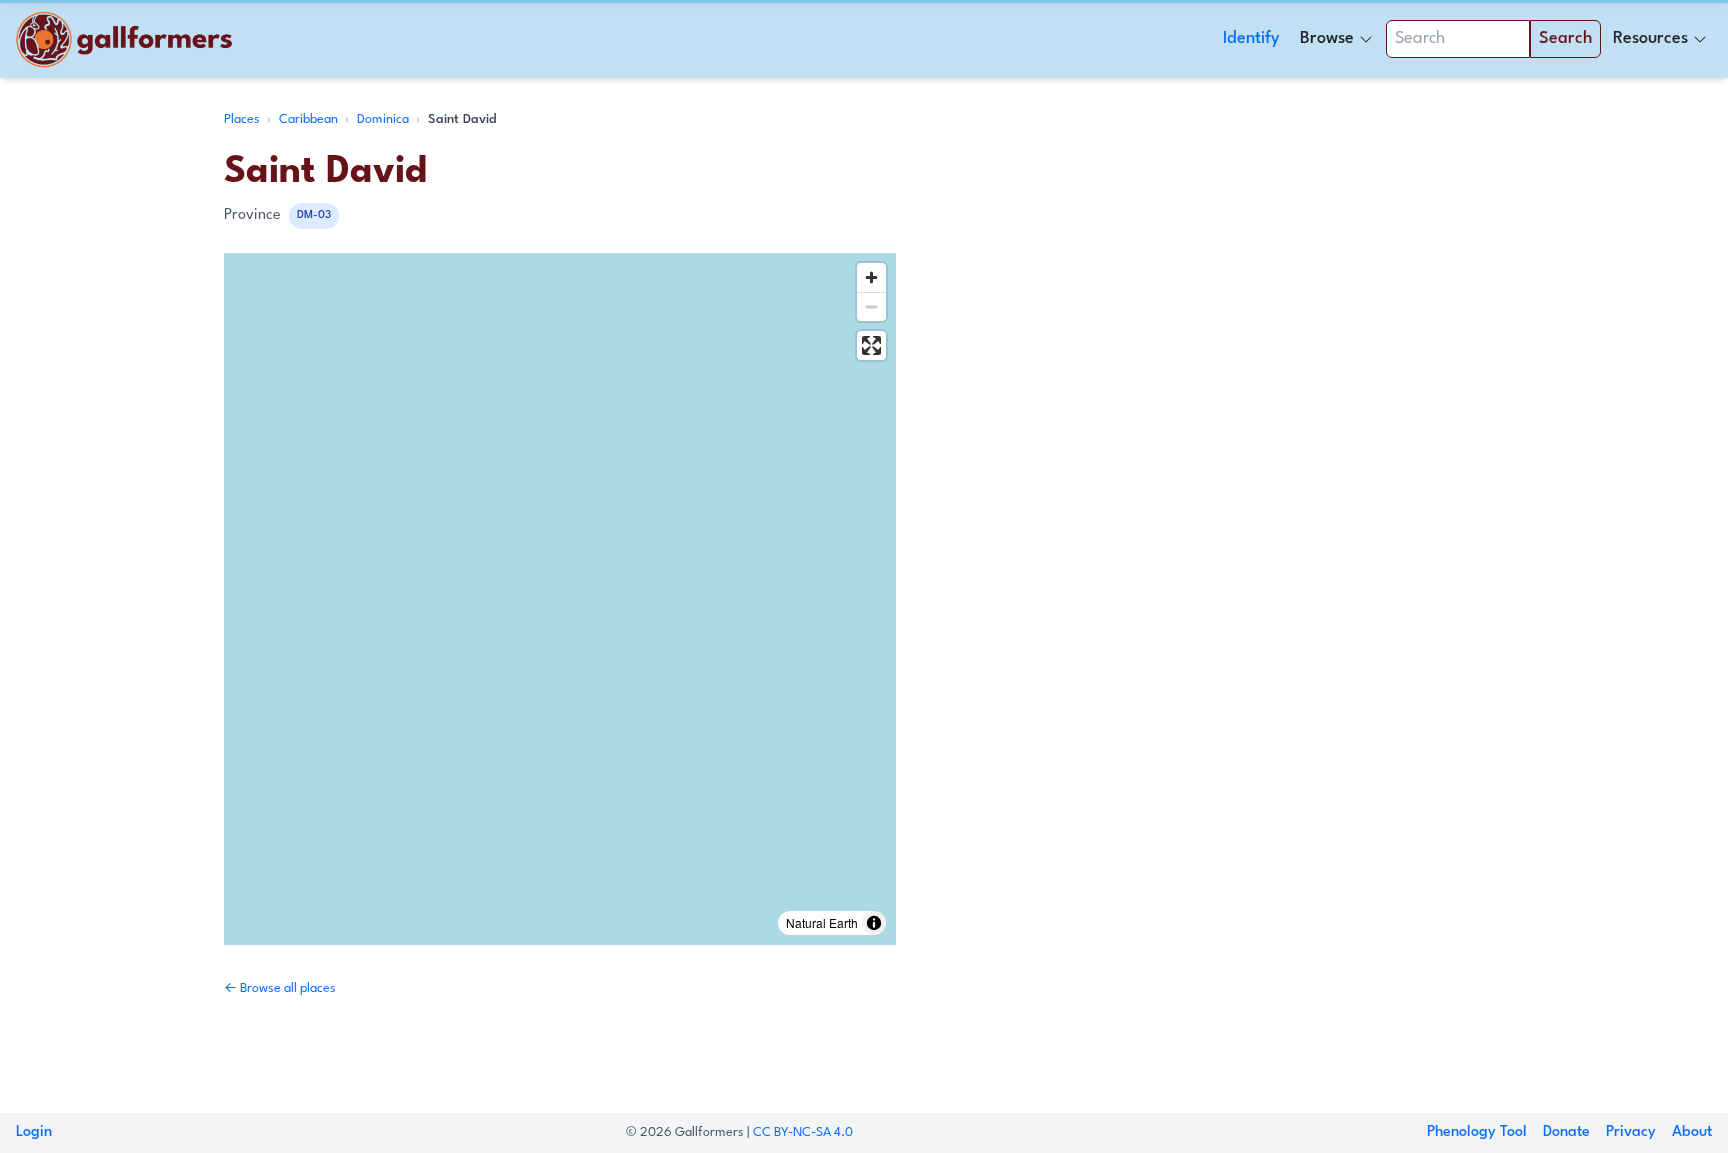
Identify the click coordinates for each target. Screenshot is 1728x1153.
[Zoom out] (871, 306)
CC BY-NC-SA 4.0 (803, 1132)
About (1692, 1132)
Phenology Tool (1477, 1132)
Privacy (1631, 1132)
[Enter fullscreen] (871, 345)
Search (1565, 38)
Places (243, 119)
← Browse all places (280, 988)
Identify (1251, 38)
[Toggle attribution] (874, 923)
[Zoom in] (871, 277)
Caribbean (310, 119)
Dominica (384, 119)
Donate (1566, 1132)
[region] (560, 599)
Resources (1650, 38)
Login (34, 1132)
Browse (1327, 38)
